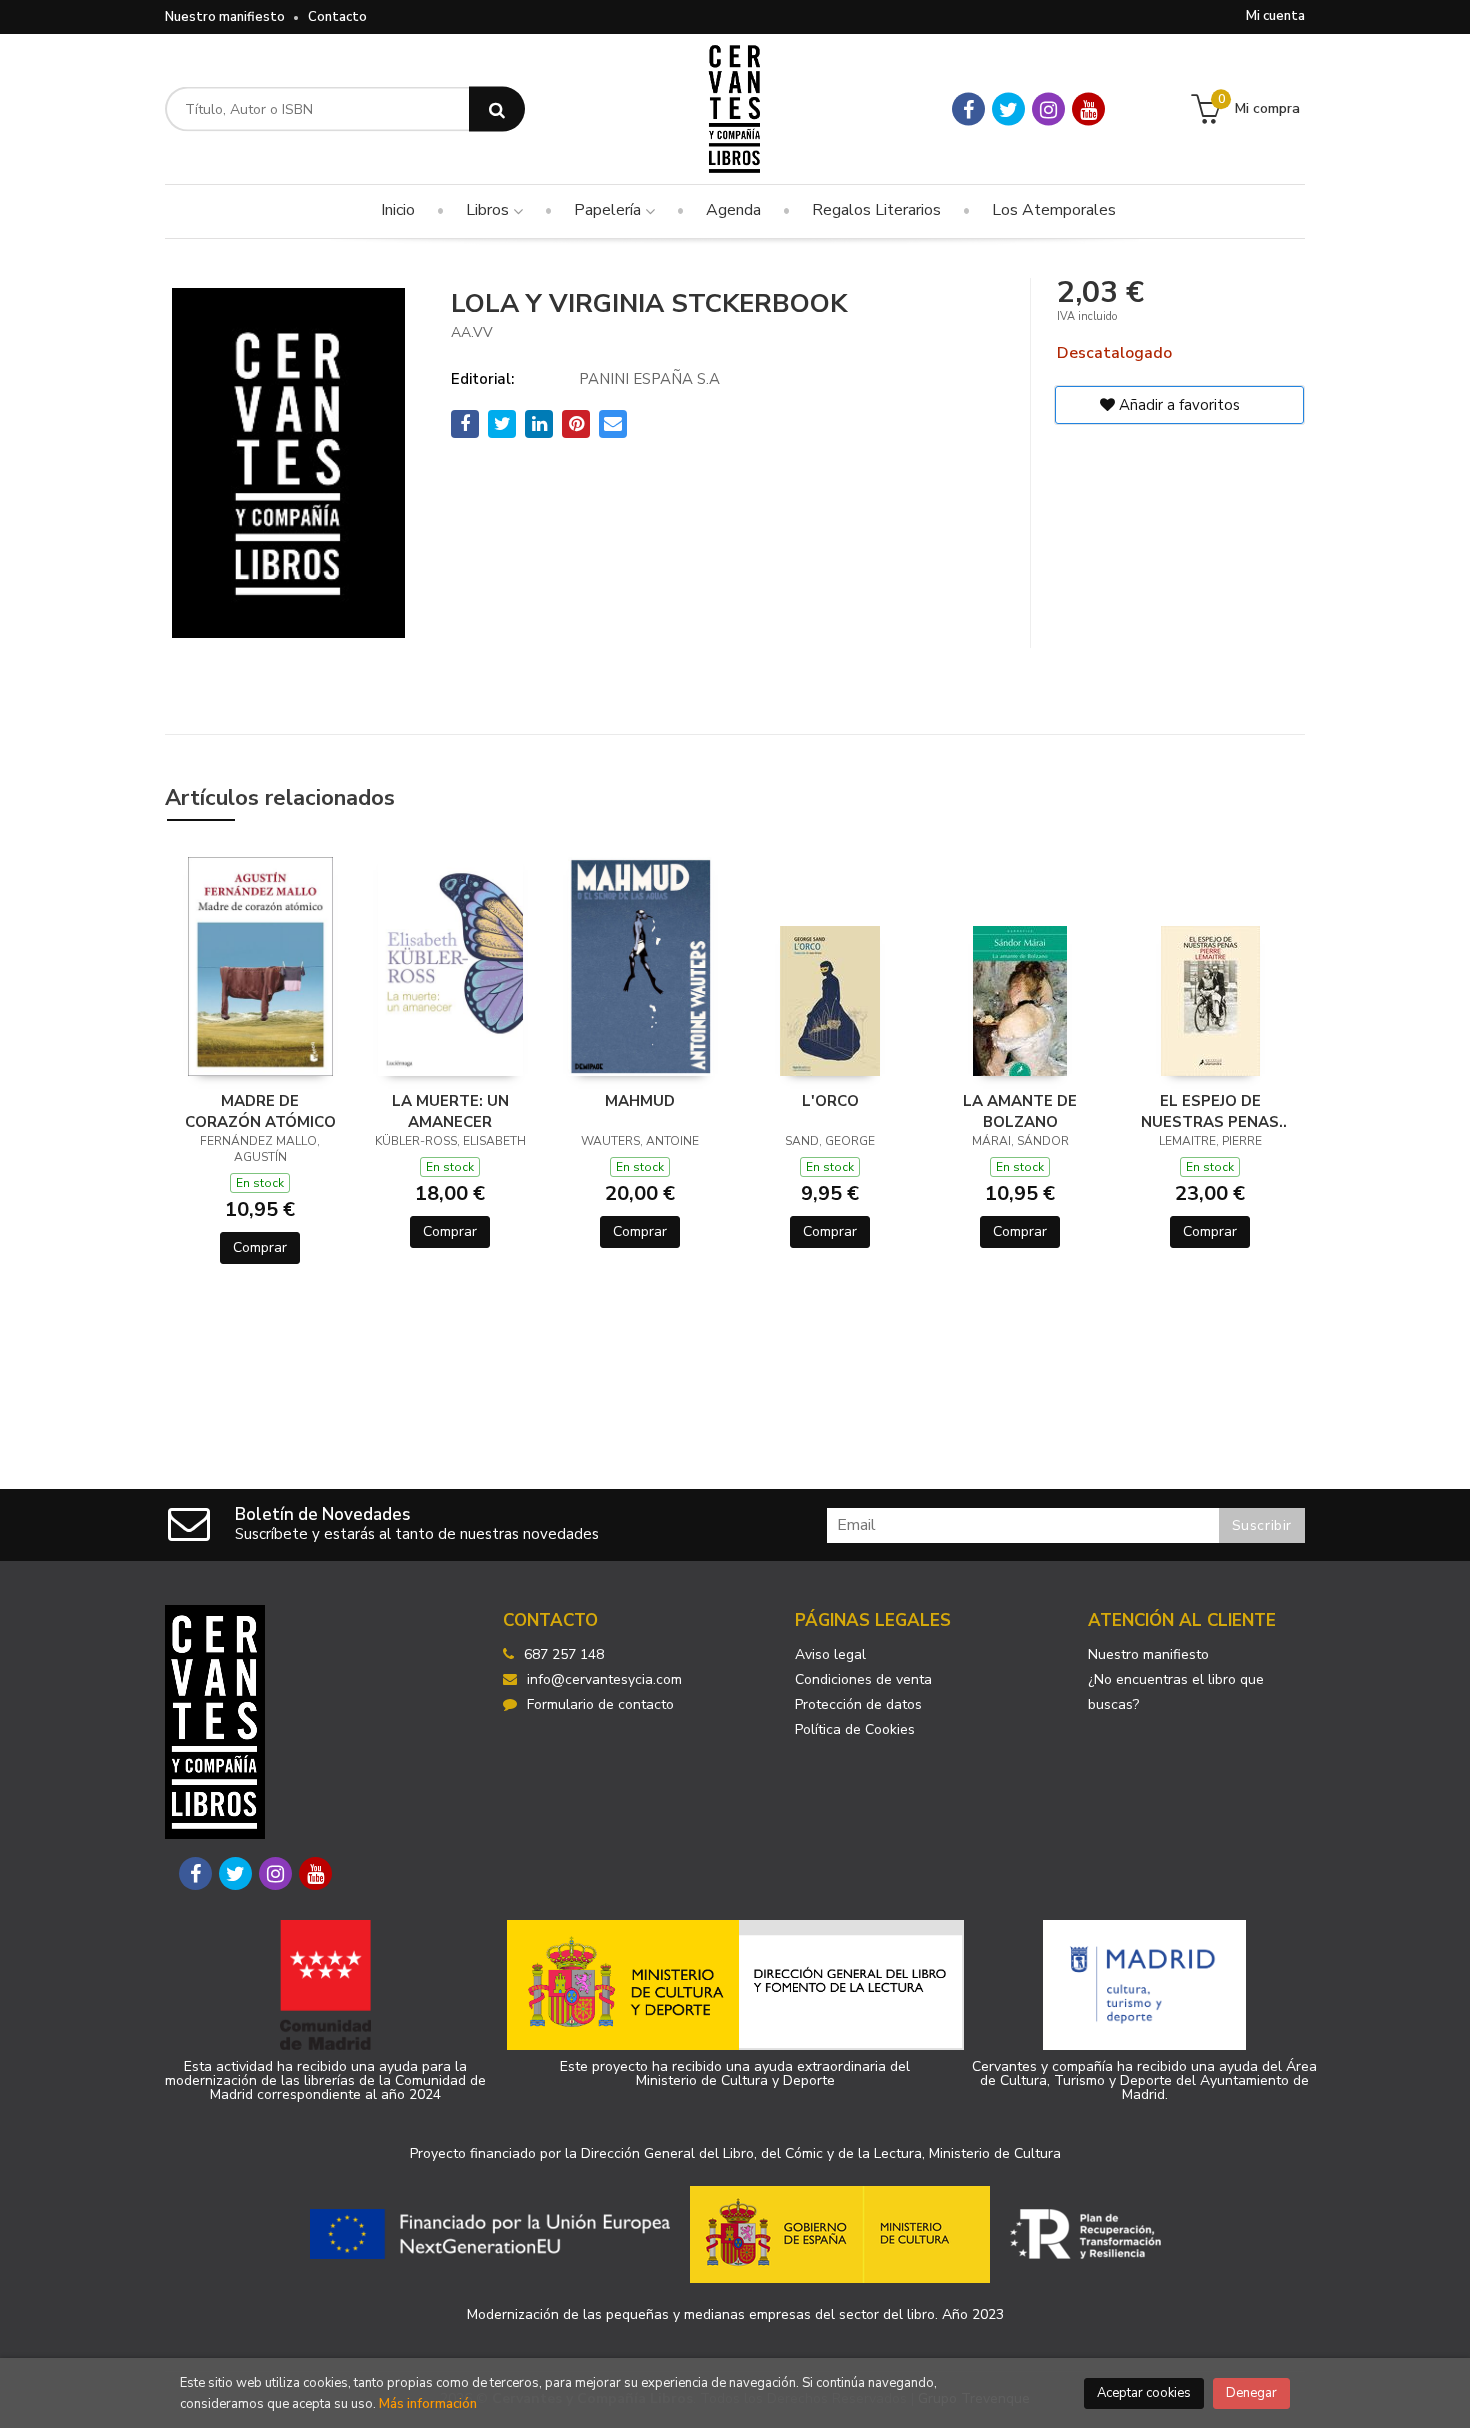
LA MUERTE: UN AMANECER (450, 1111)
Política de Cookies (855, 1729)
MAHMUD (640, 1101)
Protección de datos (858, 1704)
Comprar (260, 1247)
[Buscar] (497, 109)
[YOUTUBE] (1088, 109)
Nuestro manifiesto (225, 17)
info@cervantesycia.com (604, 1679)
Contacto (337, 17)
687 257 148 (564, 1654)
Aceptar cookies (1144, 2393)
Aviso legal (830, 1654)
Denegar (1251, 2393)
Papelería (609, 210)
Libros (489, 210)
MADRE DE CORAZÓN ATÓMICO (260, 1111)
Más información (428, 2404)
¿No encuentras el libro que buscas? (1176, 1692)
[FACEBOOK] (968, 109)
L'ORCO (830, 1101)
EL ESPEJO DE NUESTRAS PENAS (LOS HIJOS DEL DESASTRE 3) (1210, 1111)
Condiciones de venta (863, 1679)
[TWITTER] (1008, 109)
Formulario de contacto (600, 1704)
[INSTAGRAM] (1048, 109)
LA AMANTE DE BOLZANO (1020, 1111)
